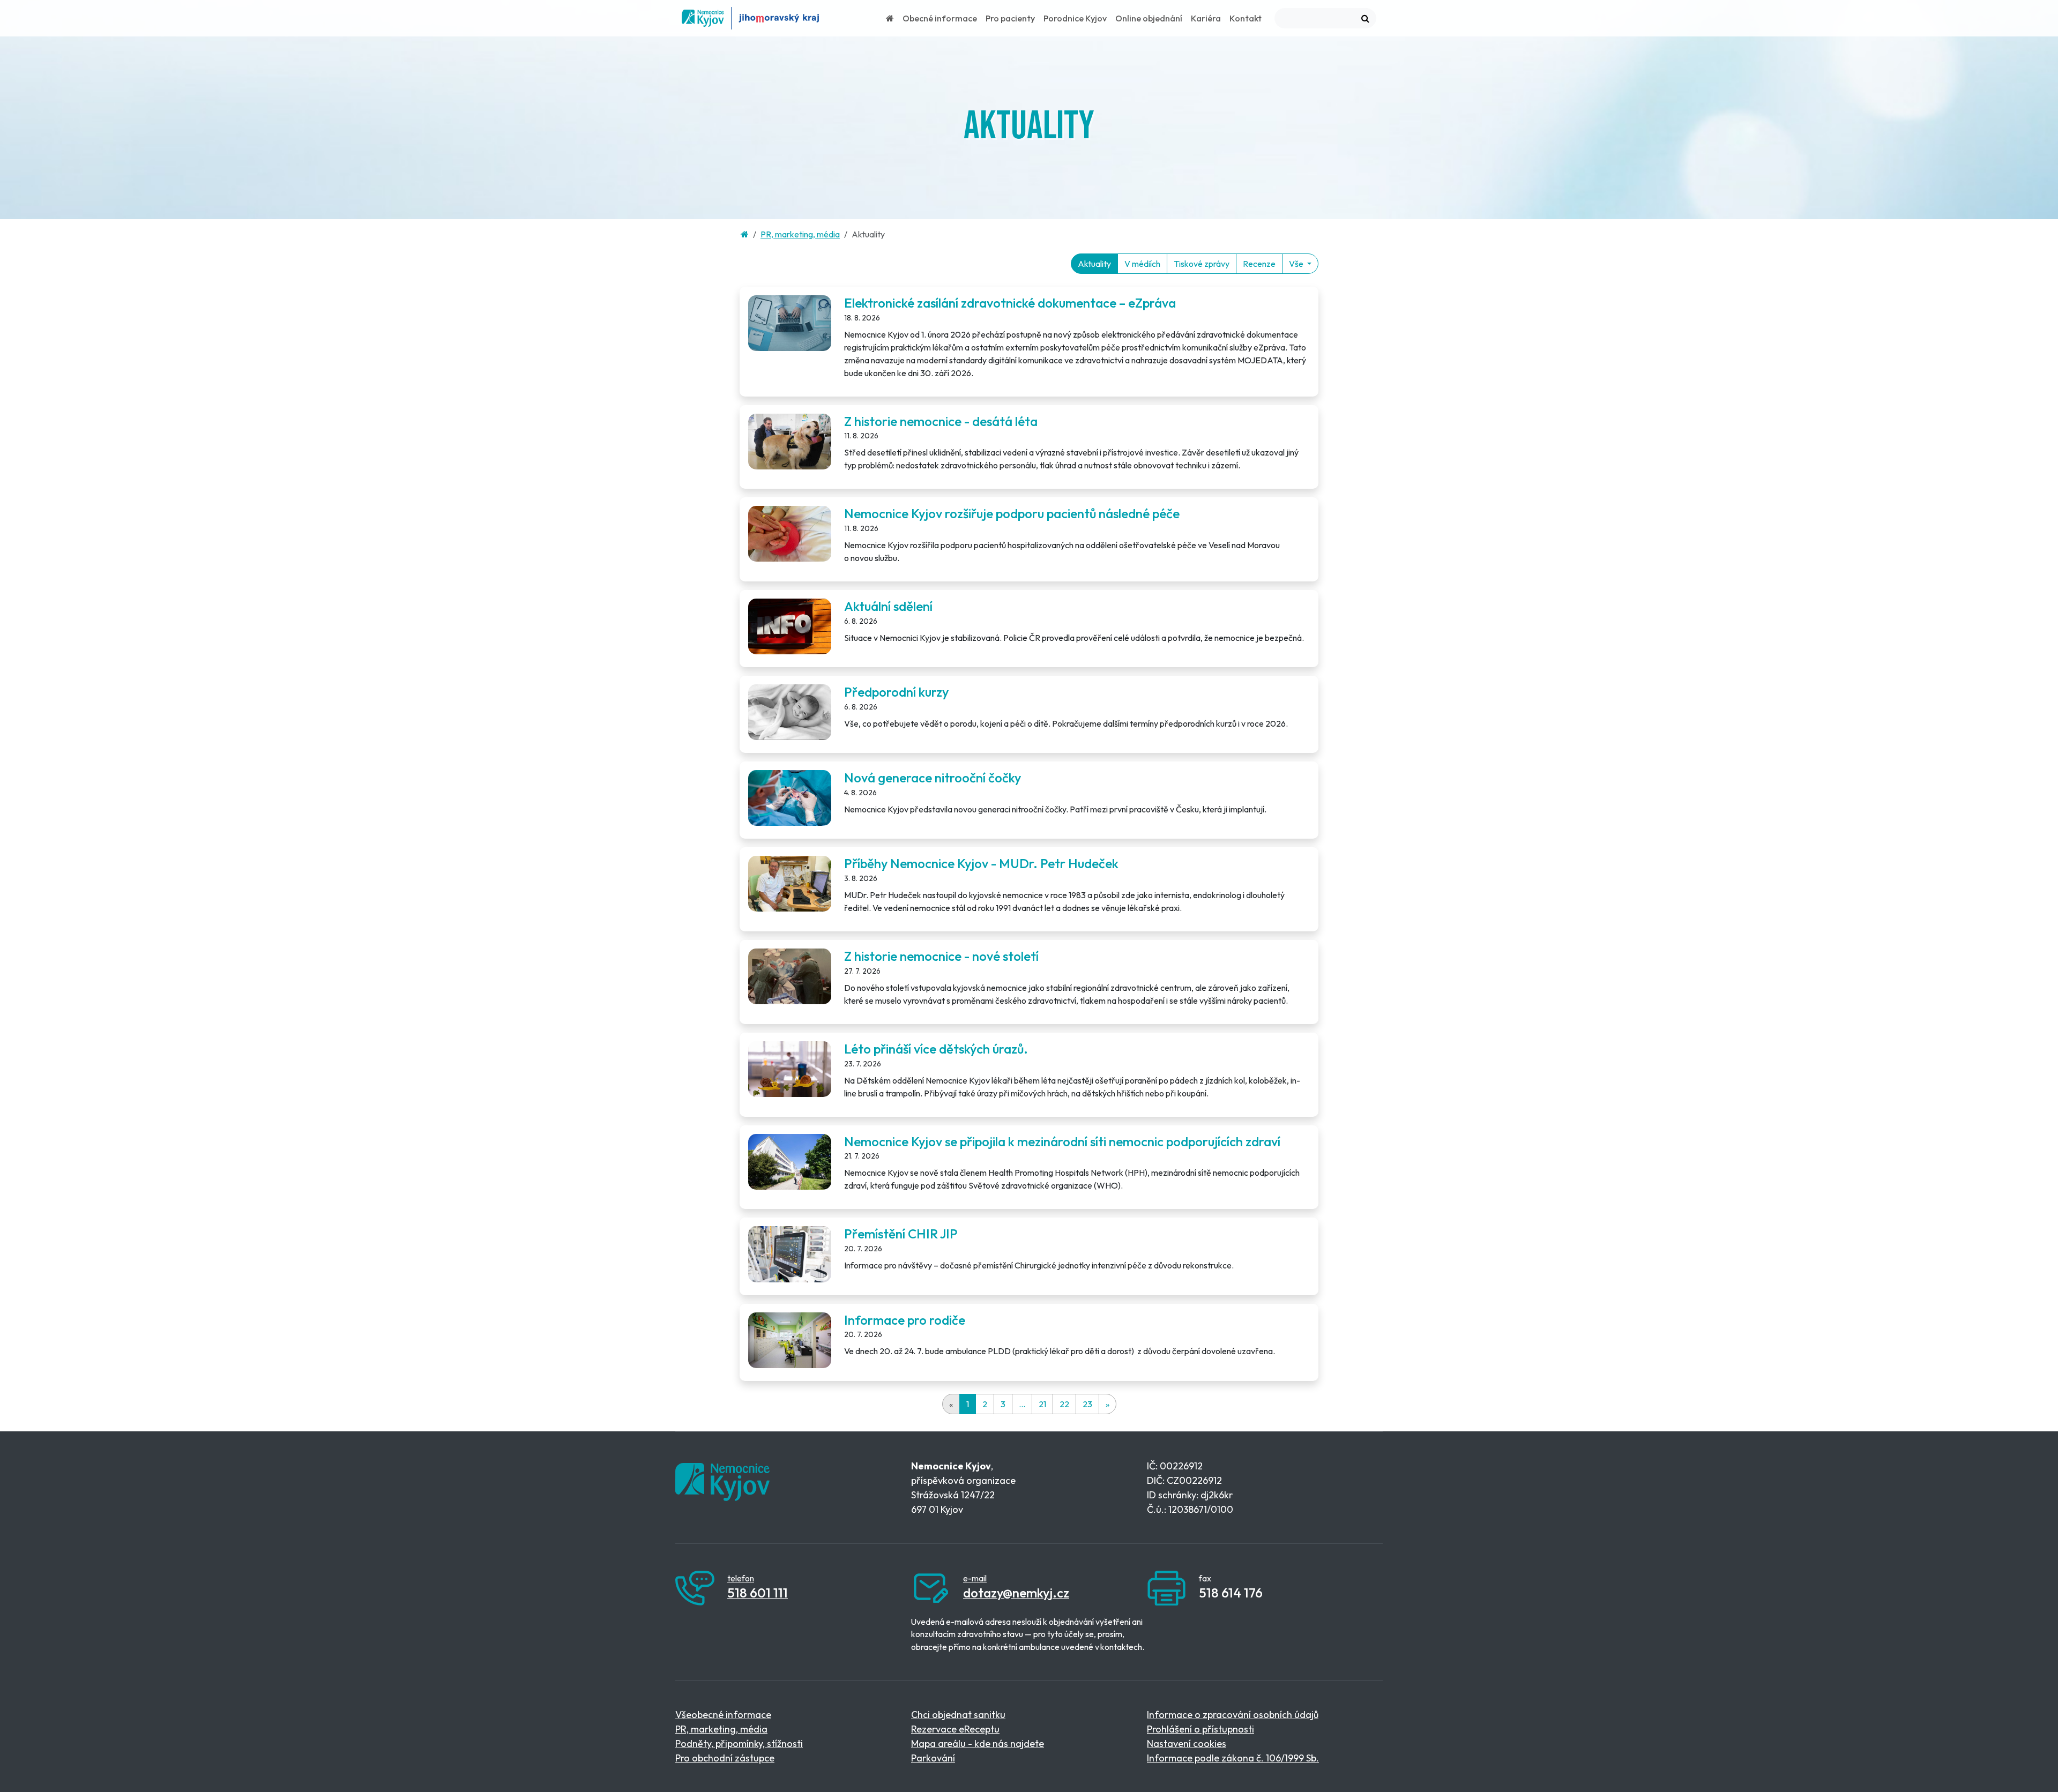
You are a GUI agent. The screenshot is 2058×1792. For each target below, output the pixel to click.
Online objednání (1149, 18)
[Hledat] (1365, 18)
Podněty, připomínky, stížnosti (739, 1744)
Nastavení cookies (1187, 1744)
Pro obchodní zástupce (725, 1758)
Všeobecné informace (723, 1715)
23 (1087, 1404)
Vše (1297, 264)
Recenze (1259, 264)
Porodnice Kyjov (1075, 18)
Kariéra (1206, 18)
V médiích (1142, 264)
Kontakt (1246, 18)
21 (1042, 1404)
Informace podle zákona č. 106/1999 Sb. (1233, 1758)
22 (1064, 1404)
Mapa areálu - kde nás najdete (978, 1744)
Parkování (933, 1758)
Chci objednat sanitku (958, 1715)
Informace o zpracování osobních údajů (1233, 1715)
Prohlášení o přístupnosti (1200, 1729)
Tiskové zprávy (1202, 264)
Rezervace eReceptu (955, 1729)
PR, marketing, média (800, 234)
